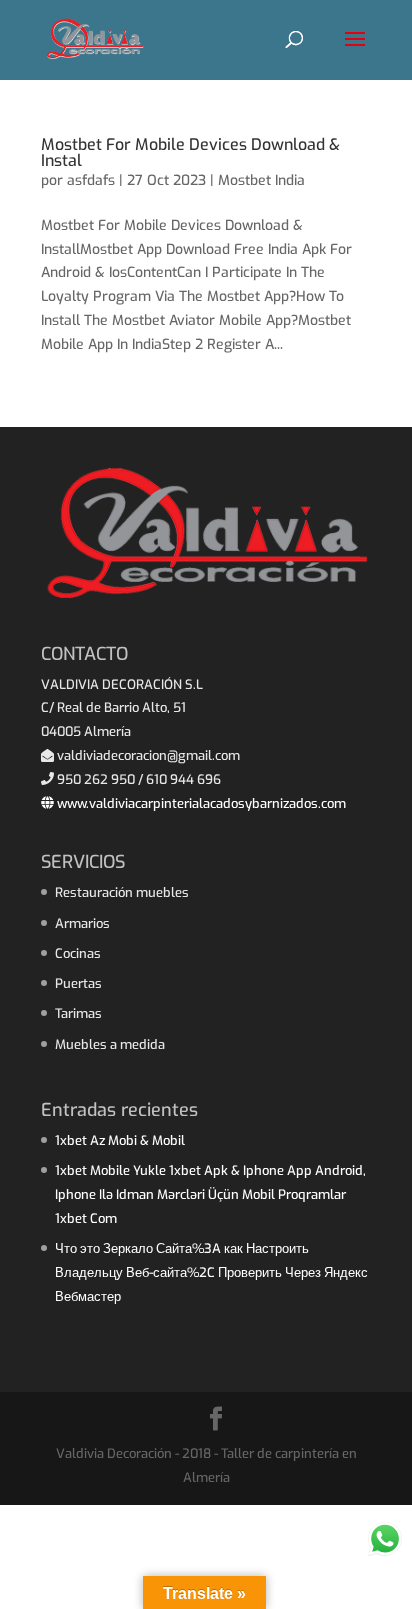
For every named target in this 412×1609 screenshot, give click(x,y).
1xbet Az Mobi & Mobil (120, 1140)
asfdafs (91, 180)
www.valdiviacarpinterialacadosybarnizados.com (200, 803)
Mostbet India (261, 180)
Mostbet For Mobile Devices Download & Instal (190, 152)
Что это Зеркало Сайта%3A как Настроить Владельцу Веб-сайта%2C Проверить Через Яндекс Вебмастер (211, 1272)
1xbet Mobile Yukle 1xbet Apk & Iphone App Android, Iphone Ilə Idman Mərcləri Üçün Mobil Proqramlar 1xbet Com (210, 1194)
